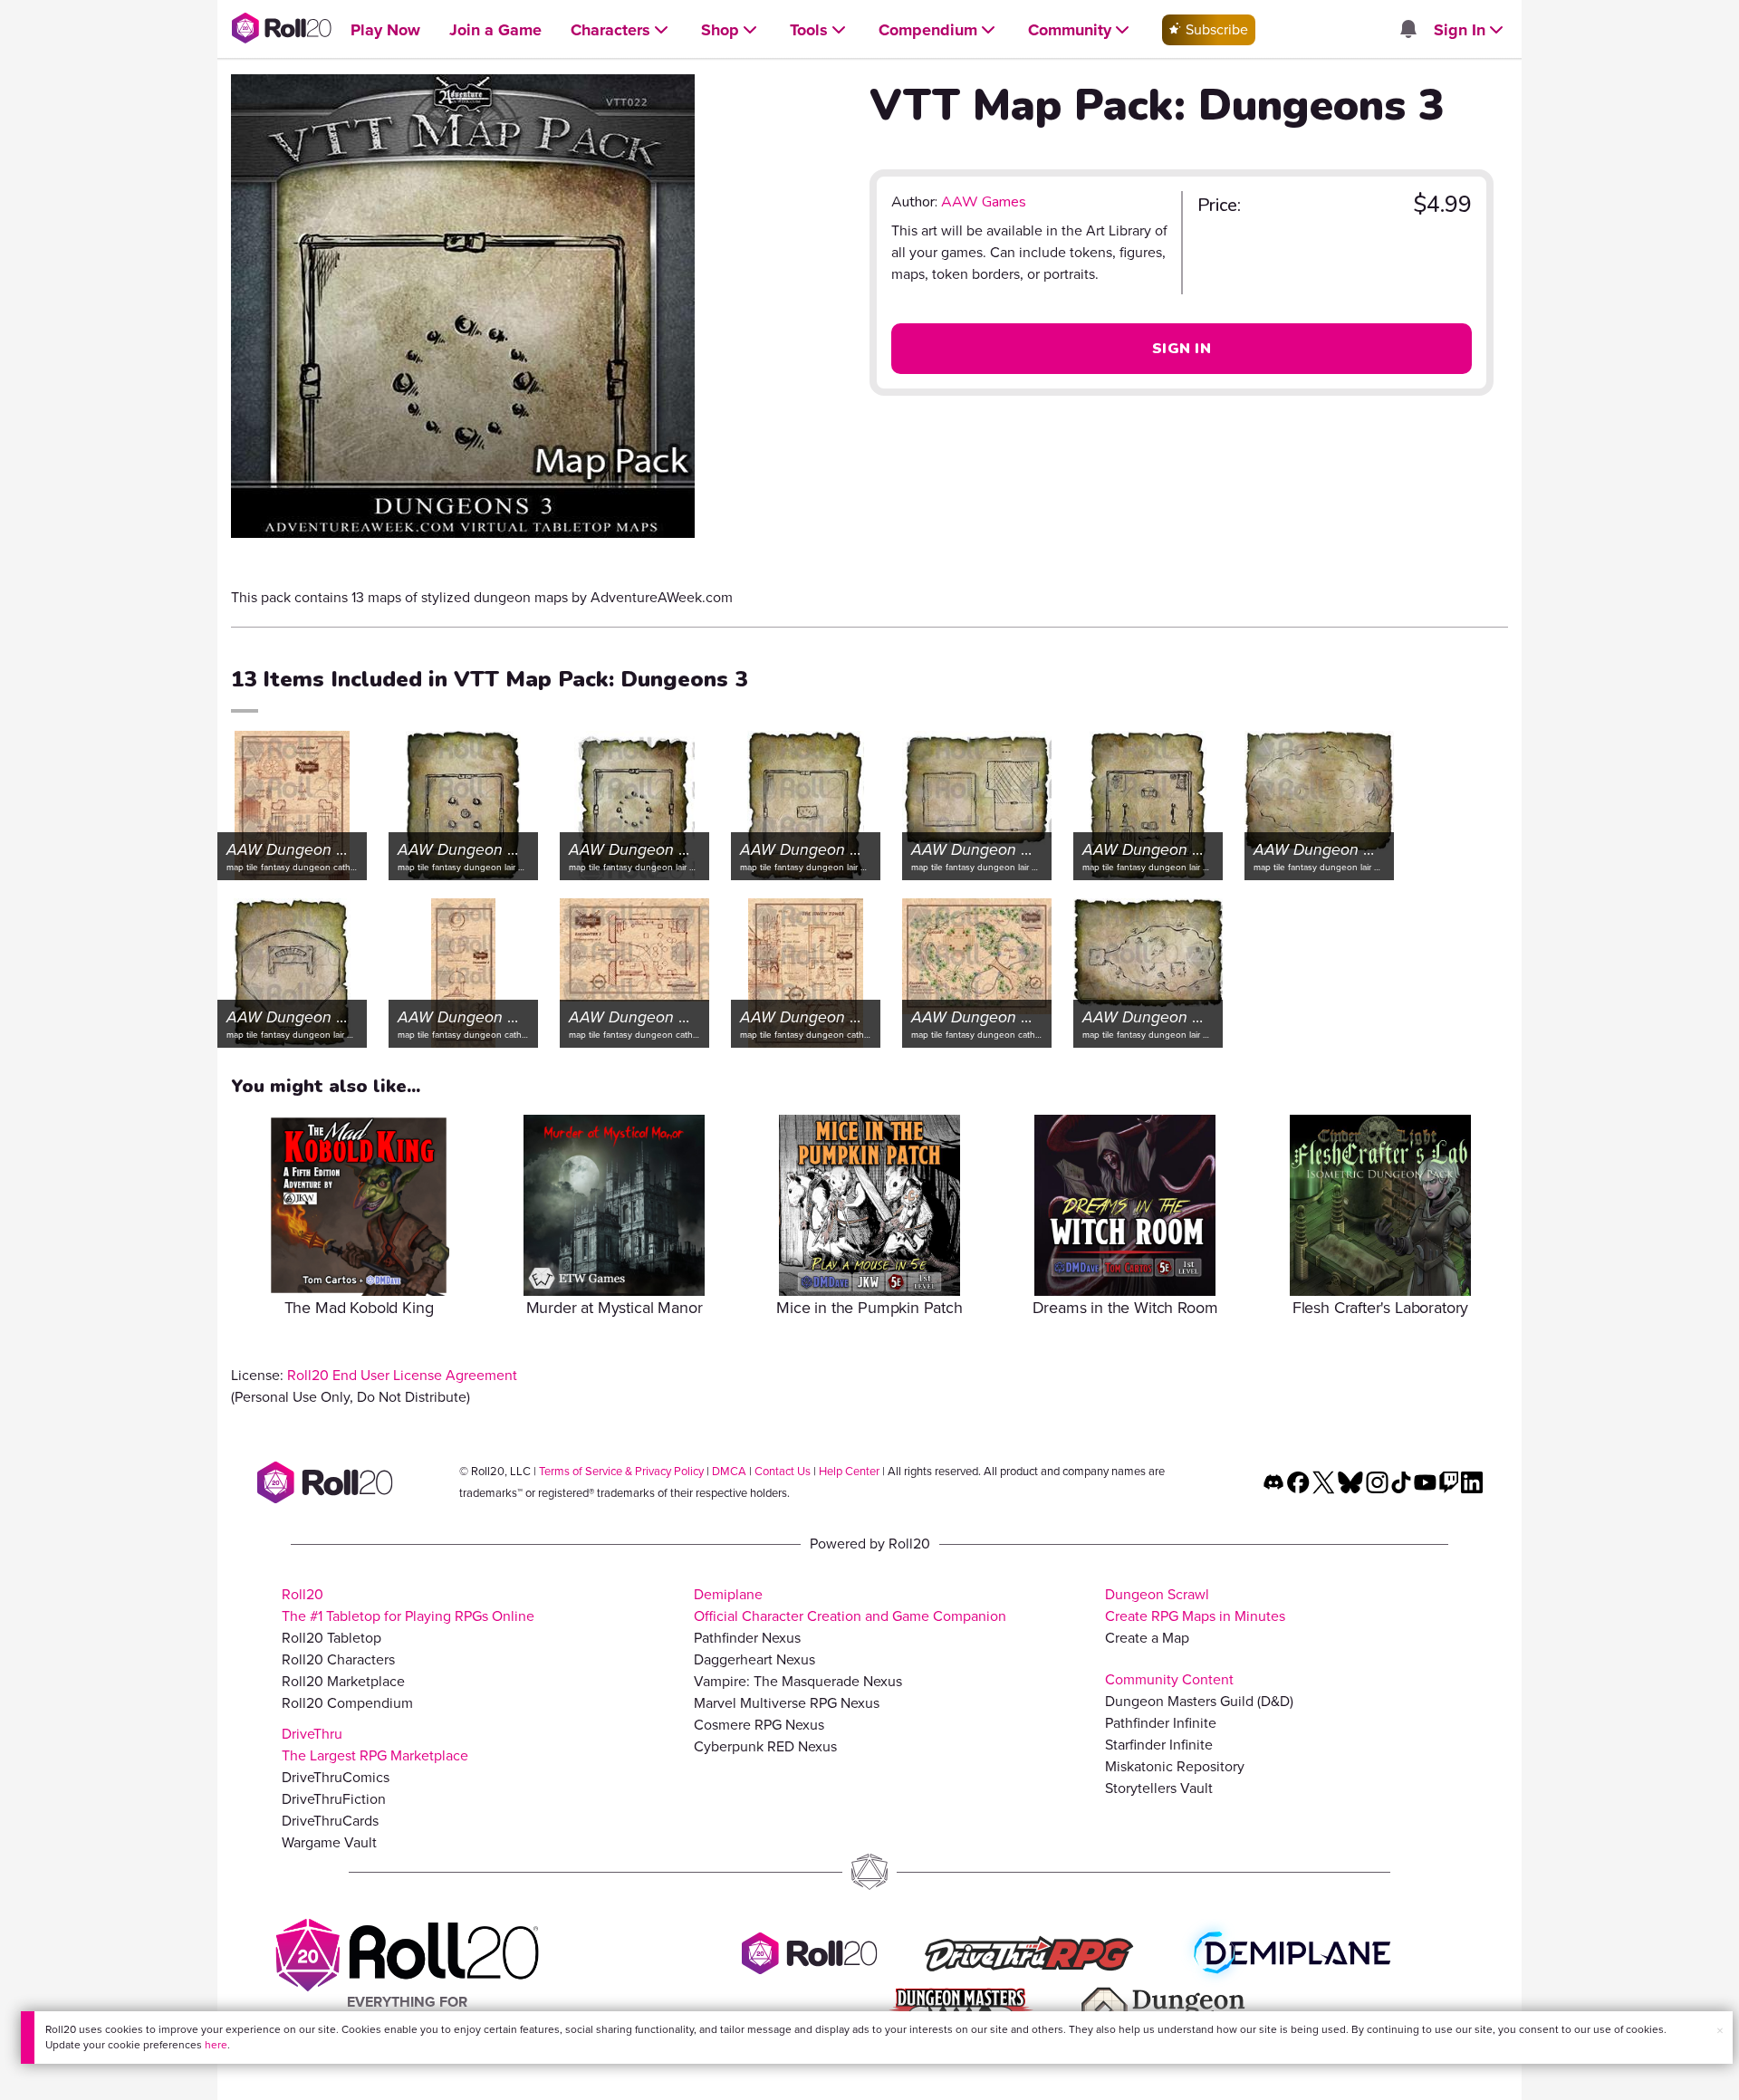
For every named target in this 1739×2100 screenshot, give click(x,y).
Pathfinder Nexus (747, 1638)
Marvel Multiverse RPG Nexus (787, 1703)
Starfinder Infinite (1159, 1745)
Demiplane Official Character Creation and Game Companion (850, 1605)
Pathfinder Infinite (1161, 1723)
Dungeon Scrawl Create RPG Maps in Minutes (1195, 1605)
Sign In (1182, 349)
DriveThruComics (336, 1777)
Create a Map (1147, 1638)
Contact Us (783, 1471)
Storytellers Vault (1159, 1788)
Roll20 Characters (338, 1659)
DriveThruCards (330, 1821)
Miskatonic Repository (1175, 1766)
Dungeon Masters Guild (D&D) (1199, 1701)
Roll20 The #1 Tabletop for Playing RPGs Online (408, 1605)
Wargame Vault (329, 1842)
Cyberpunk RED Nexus (765, 1746)
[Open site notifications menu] (1408, 30)
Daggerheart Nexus (754, 1659)
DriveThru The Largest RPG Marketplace (375, 1745)
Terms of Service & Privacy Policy (621, 1471)
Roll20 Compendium (347, 1703)
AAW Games (984, 202)
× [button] (1720, 2031)
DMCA (729, 1471)
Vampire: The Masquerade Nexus (798, 1681)
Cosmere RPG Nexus (759, 1725)
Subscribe (1215, 29)
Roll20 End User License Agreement (402, 1375)
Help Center (849, 1471)
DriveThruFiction (334, 1799)
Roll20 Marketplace (343, 1681)
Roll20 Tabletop (331, 1638)
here (216, 2045)
